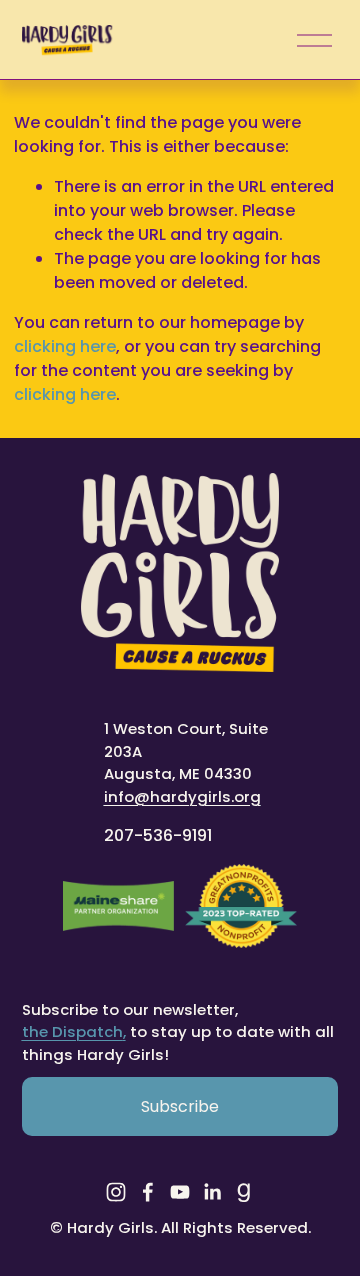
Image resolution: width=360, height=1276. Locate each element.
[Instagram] (116, 1192)
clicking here (65, 346)
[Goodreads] (244, 1192)
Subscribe (180, 1106)
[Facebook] (148, 1192)
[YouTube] (180, 1192)
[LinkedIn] (212, 1192)
